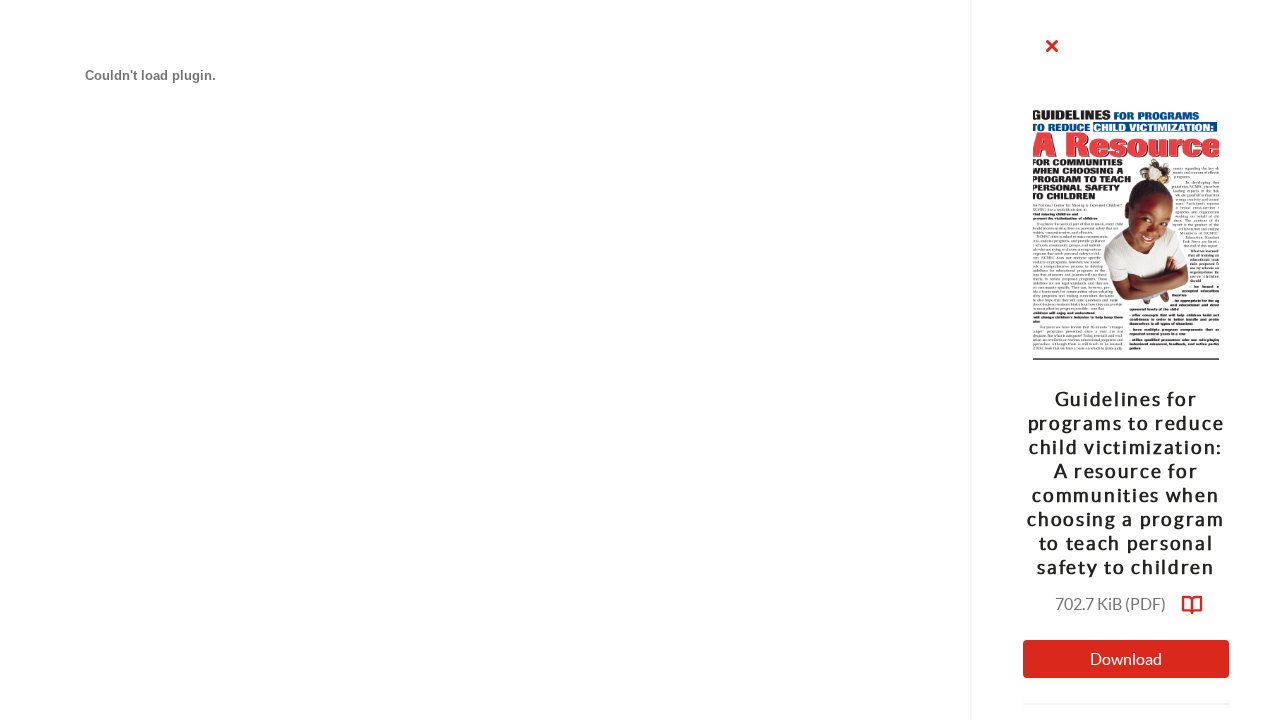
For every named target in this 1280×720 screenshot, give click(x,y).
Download (1126, 659)
